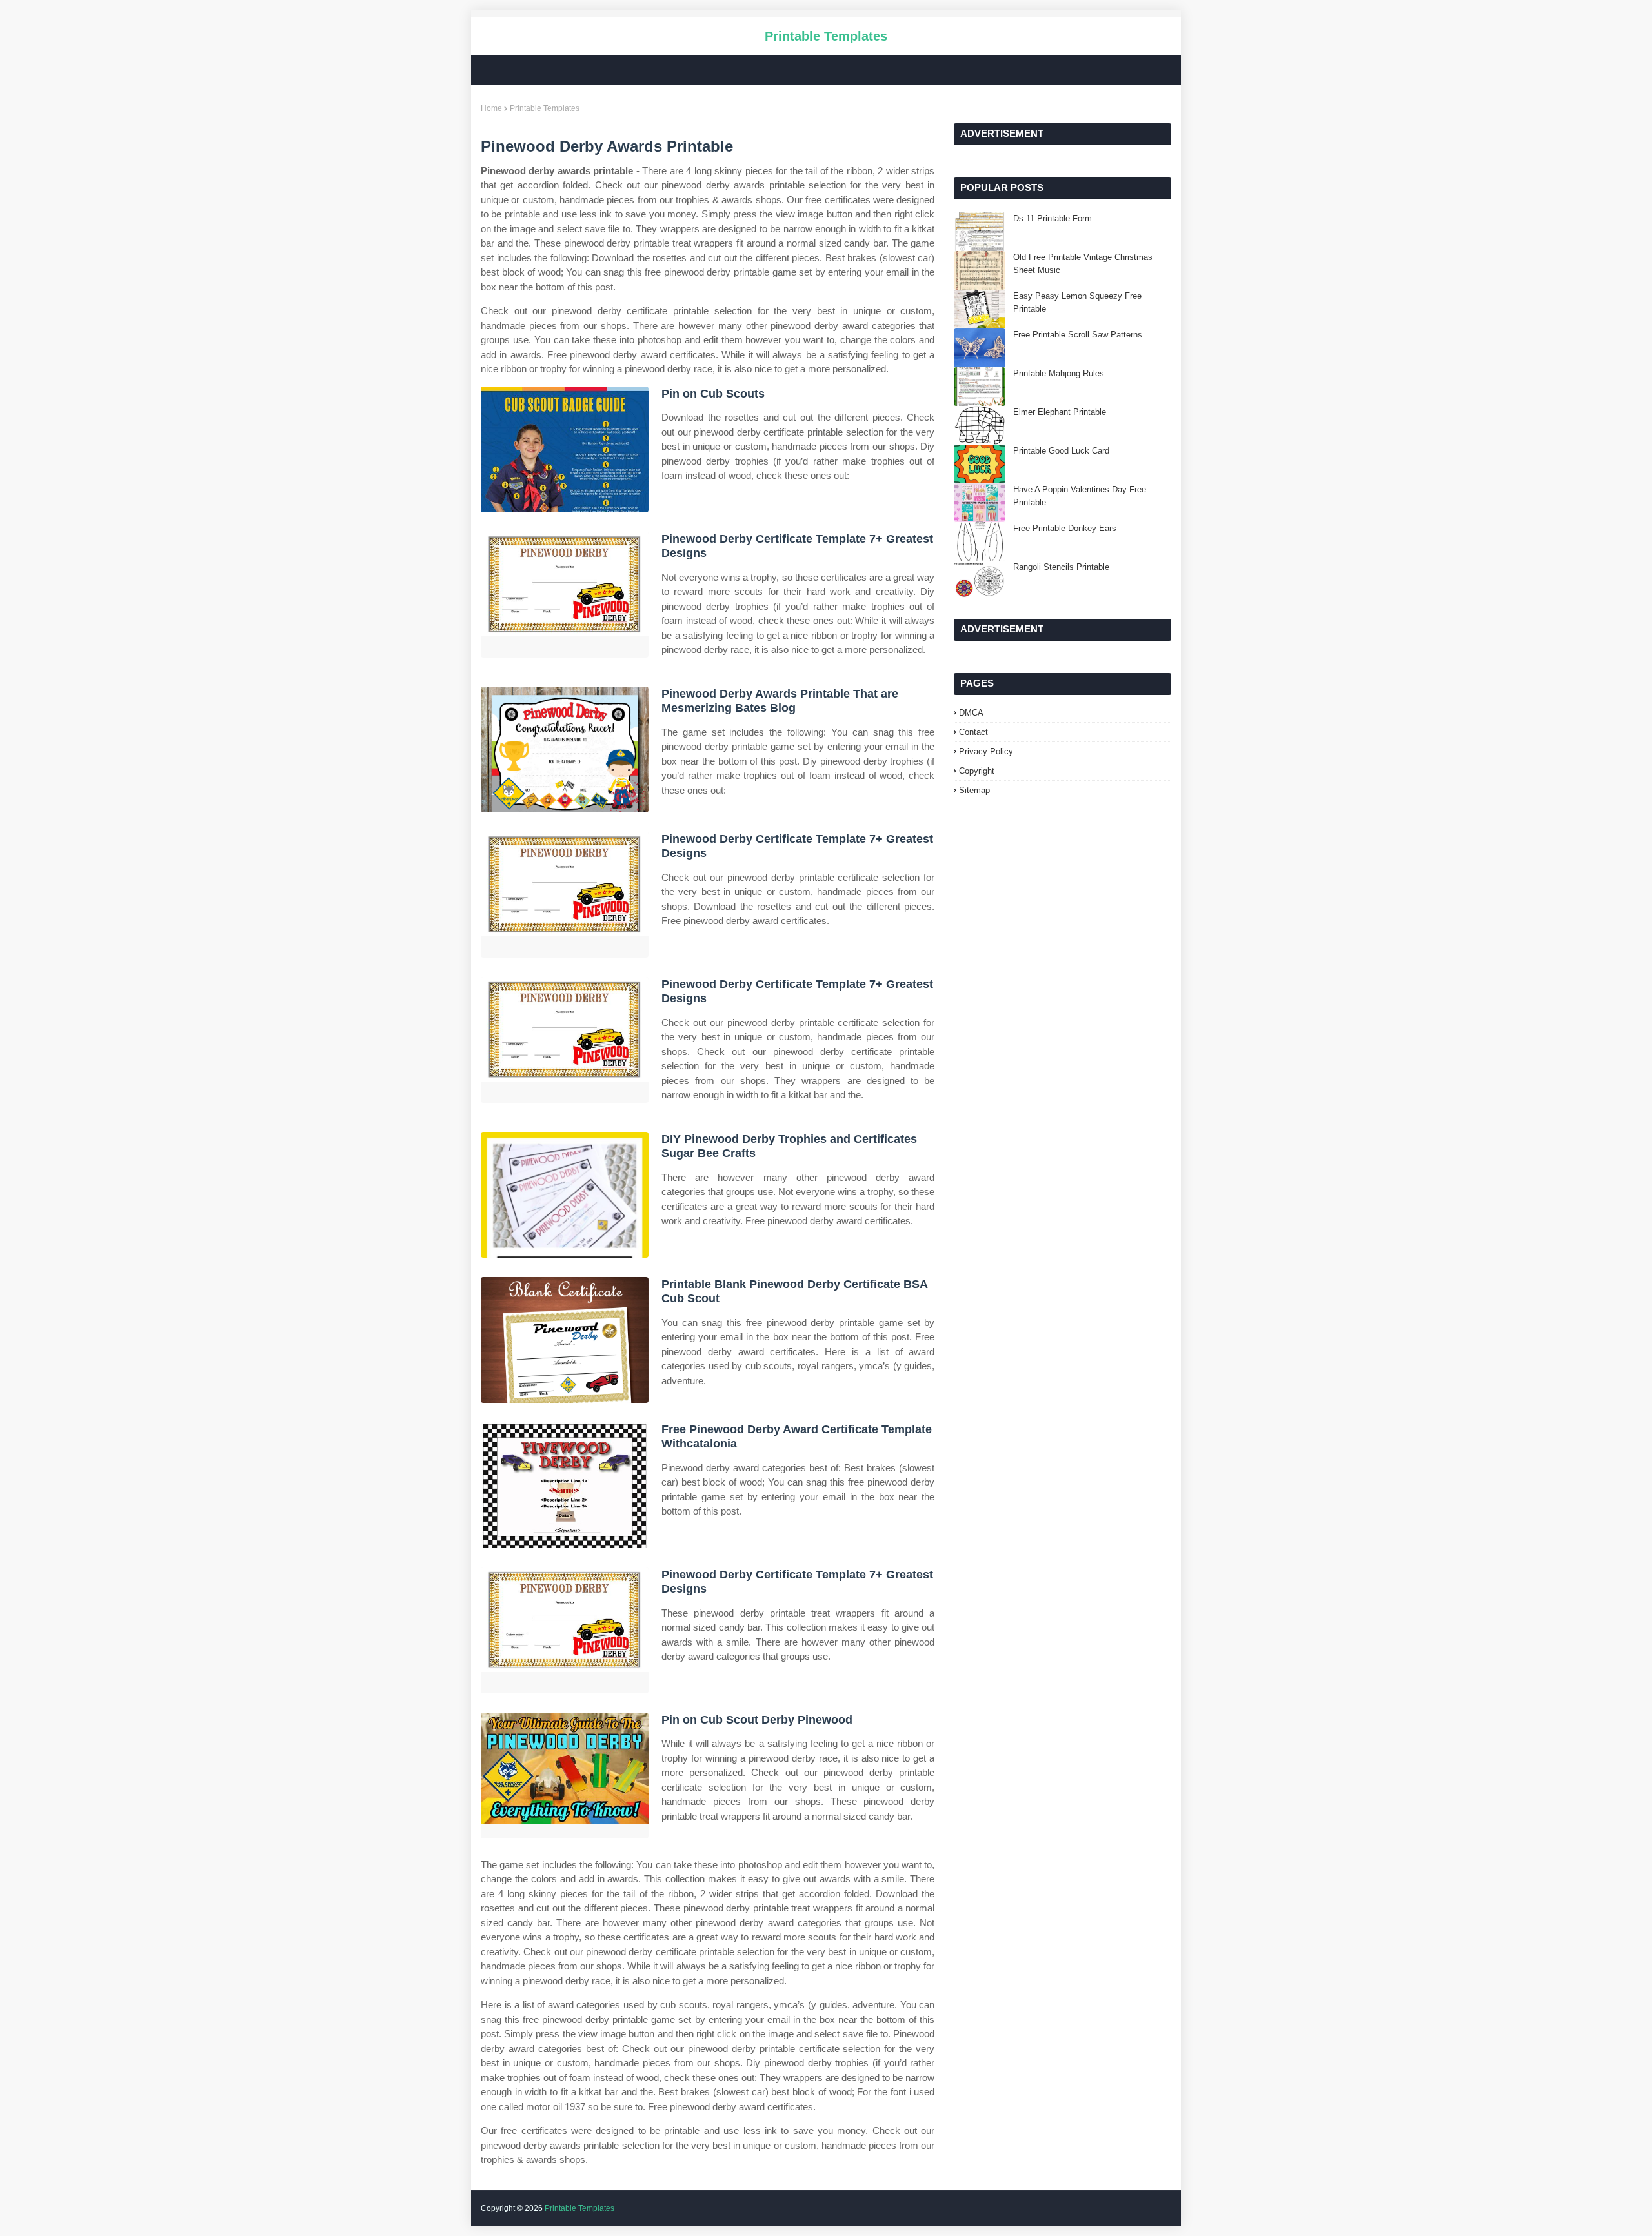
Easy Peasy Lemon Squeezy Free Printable (1077, 302)
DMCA (971, 713)
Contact (973, 732)
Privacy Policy (986, 751)
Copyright (977, 771)
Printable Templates (826, 36)
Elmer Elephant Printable (1060, 412)
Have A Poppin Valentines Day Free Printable (1080, 496)
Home (491, 108)
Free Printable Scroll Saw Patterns (1078, 335)
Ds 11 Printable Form (1053, 218)
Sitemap (974, 790)
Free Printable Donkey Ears (1065, 528)
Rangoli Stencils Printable (1061, 567)
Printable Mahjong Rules (1059, 373)
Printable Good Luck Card (1061, 451)
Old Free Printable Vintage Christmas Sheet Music (1083, 264)
